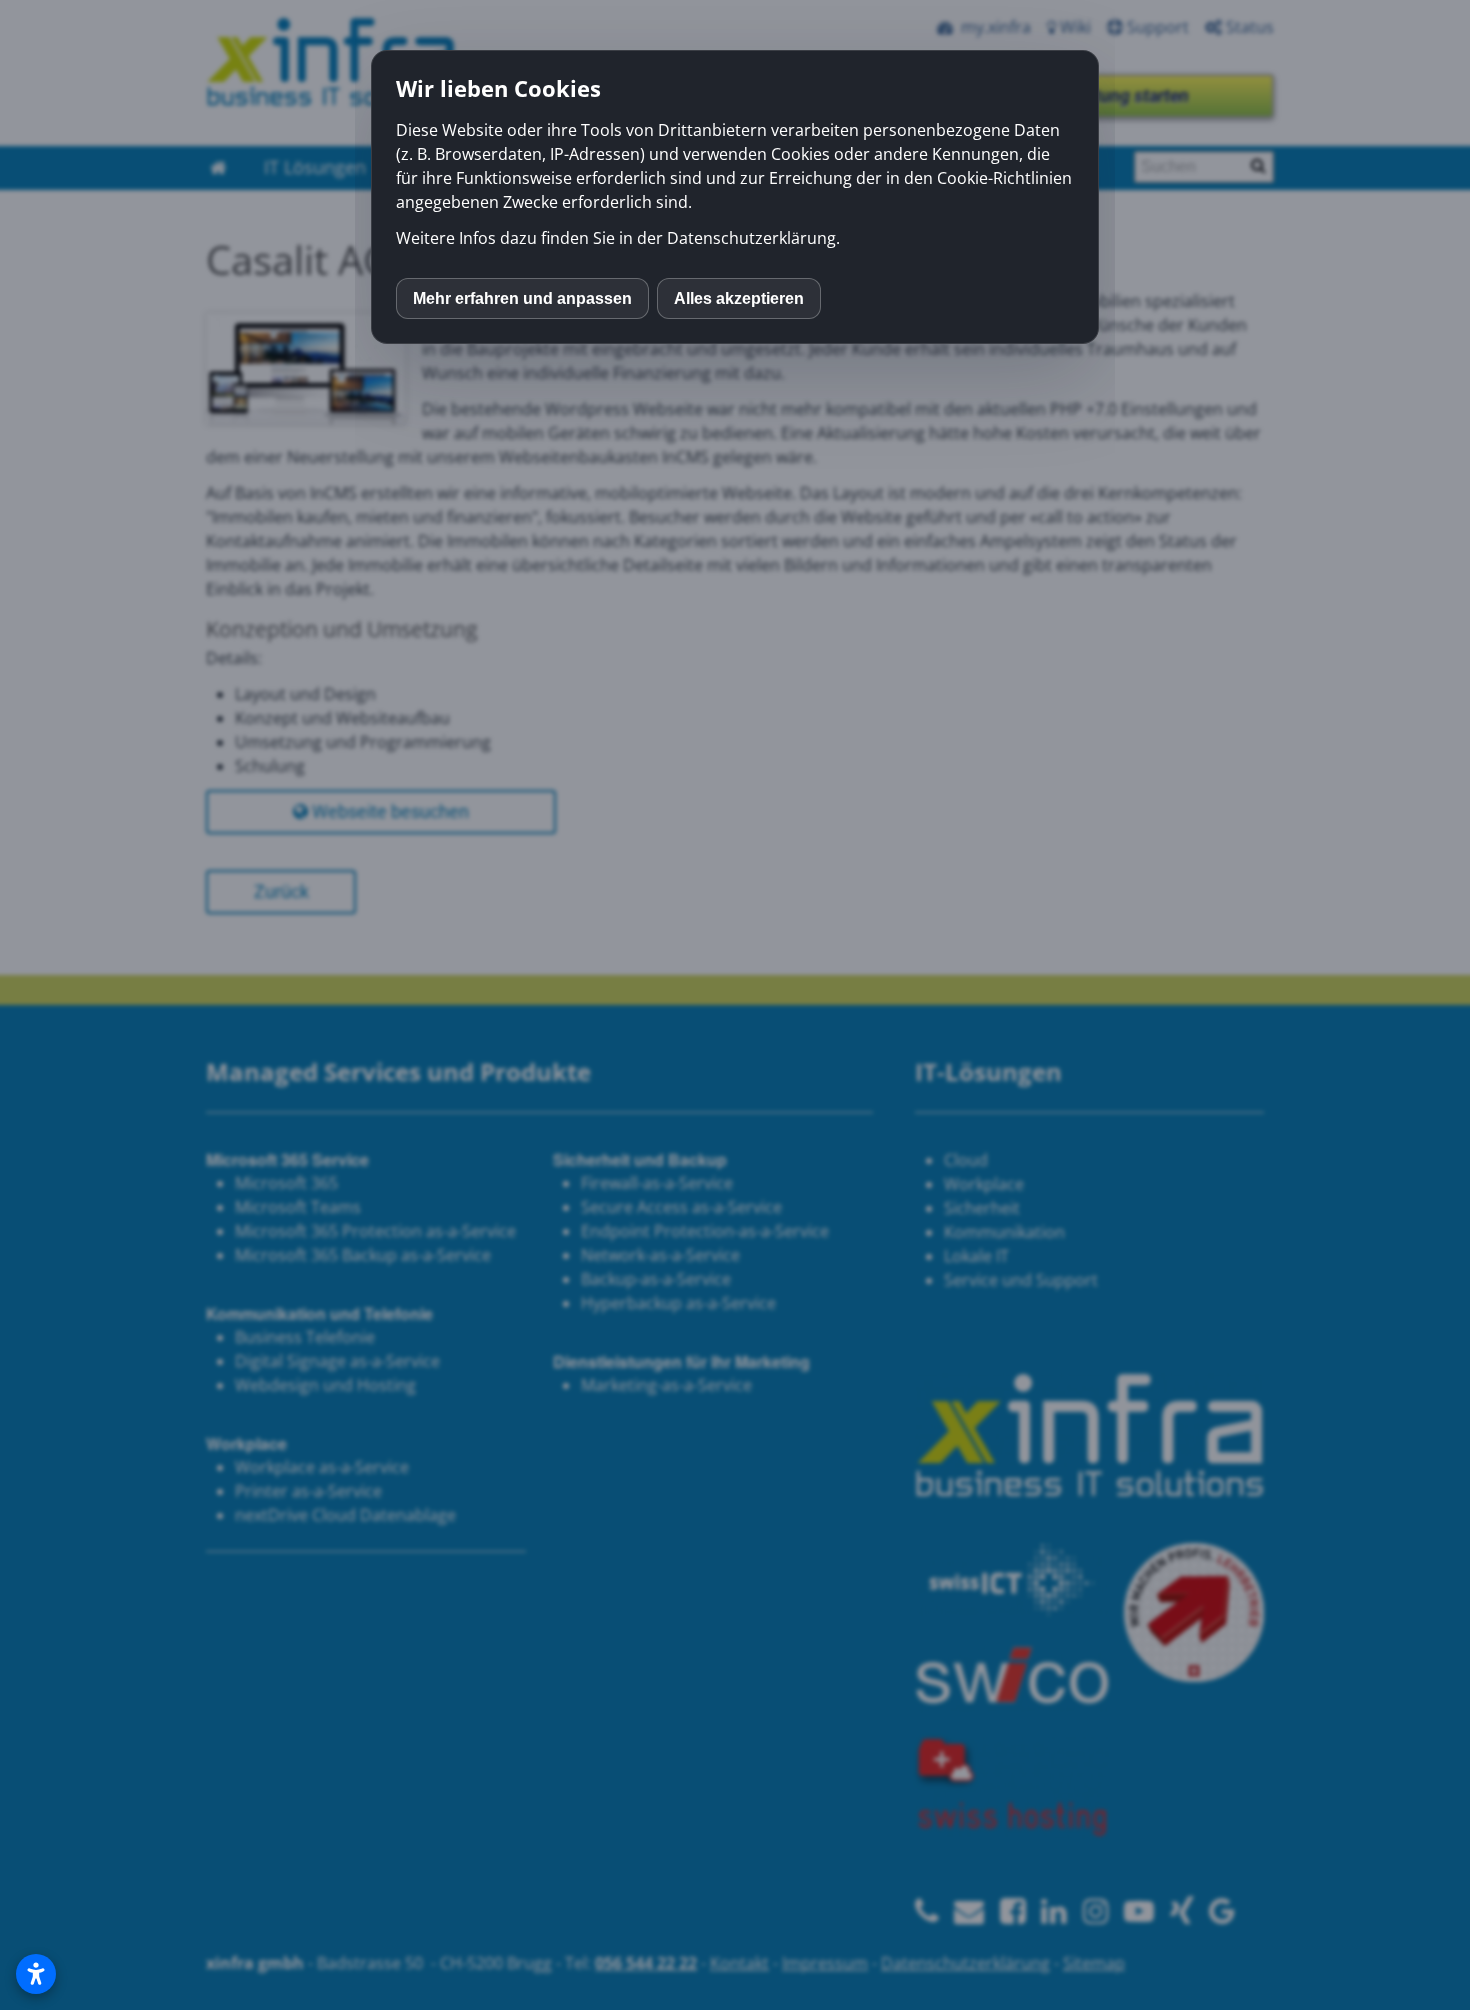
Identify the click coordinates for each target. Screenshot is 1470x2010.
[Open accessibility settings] (36, 1974)
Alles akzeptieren (739, 298)
